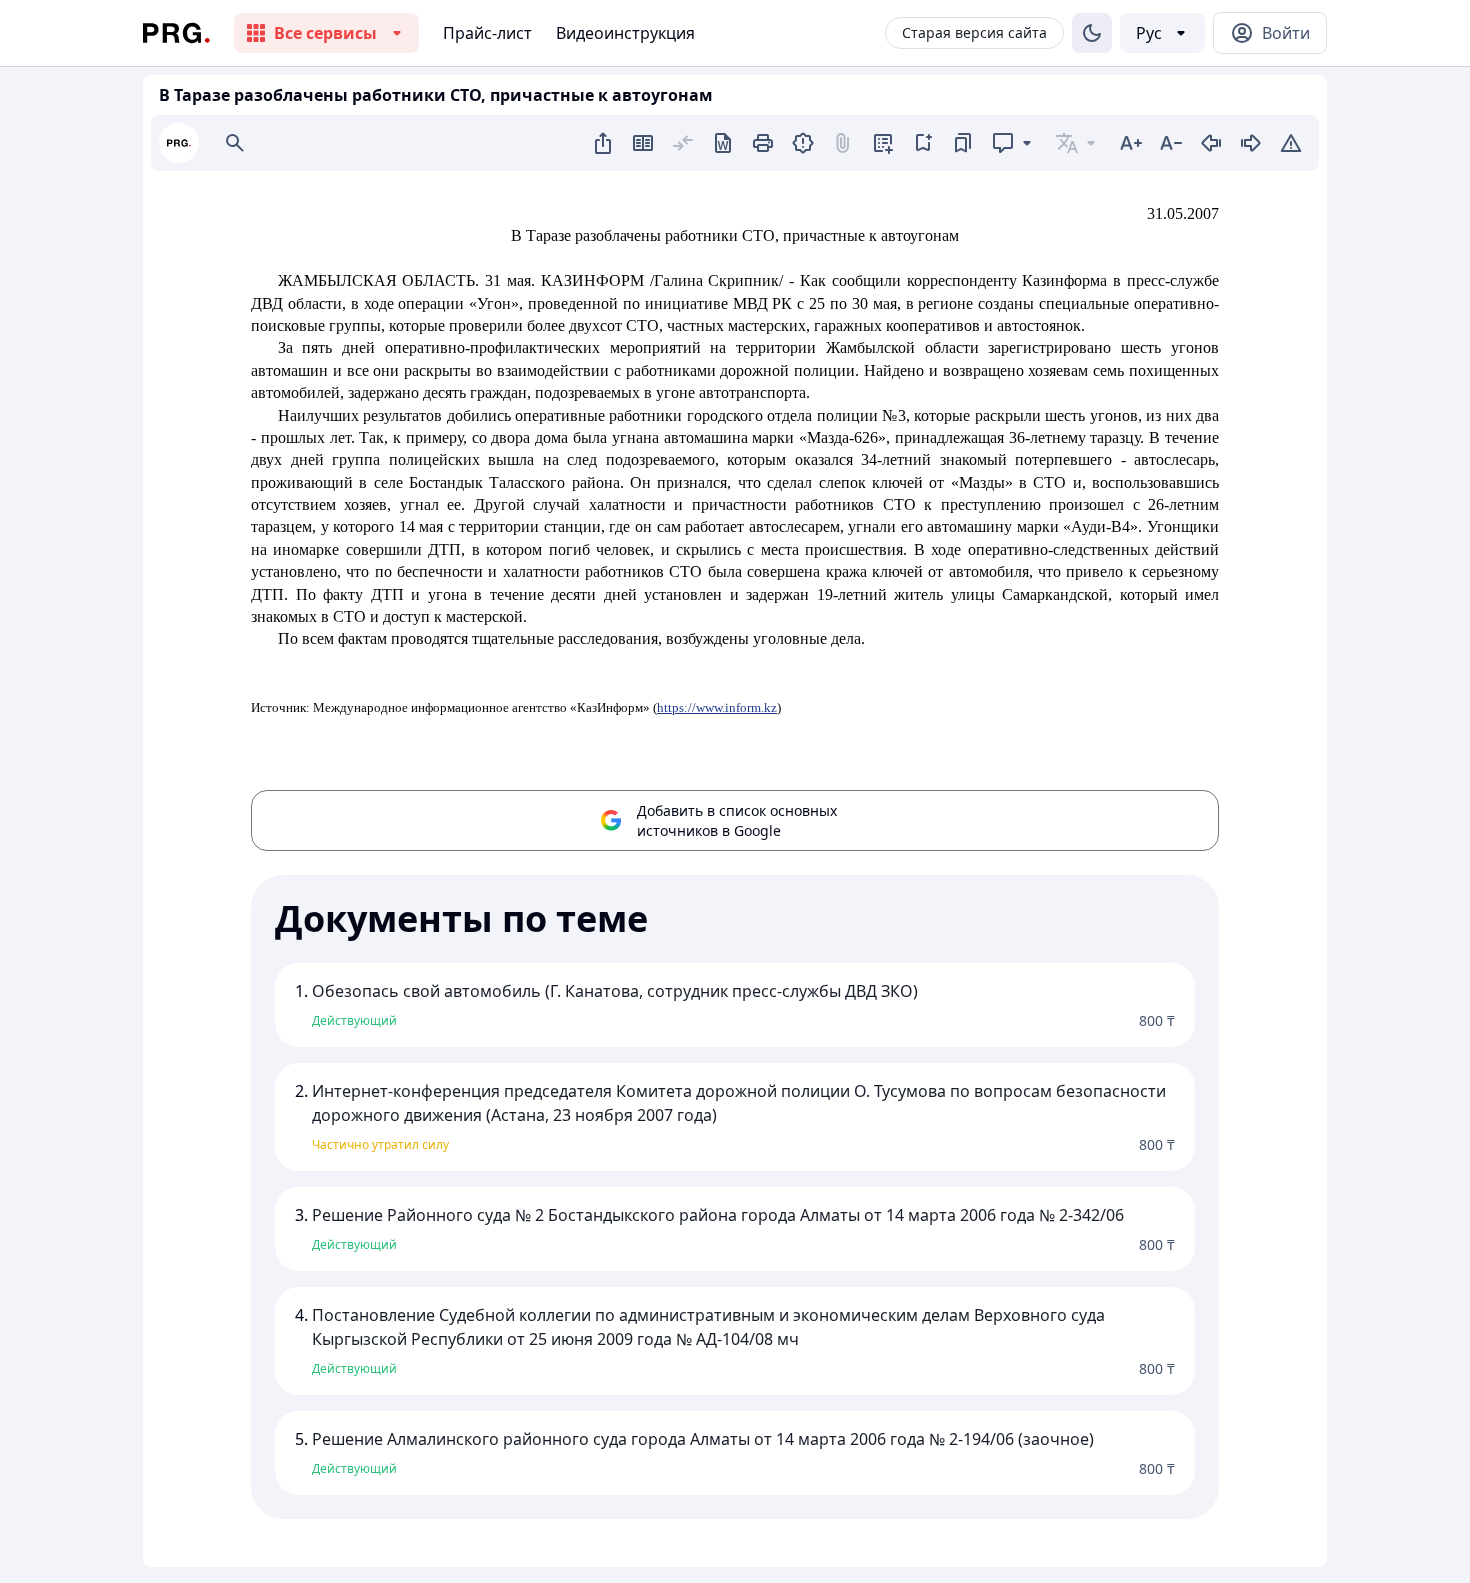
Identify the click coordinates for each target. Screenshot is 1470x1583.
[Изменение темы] (1092, 33)
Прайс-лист (487, 33)
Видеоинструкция (625, 33)
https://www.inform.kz (717, 707)
